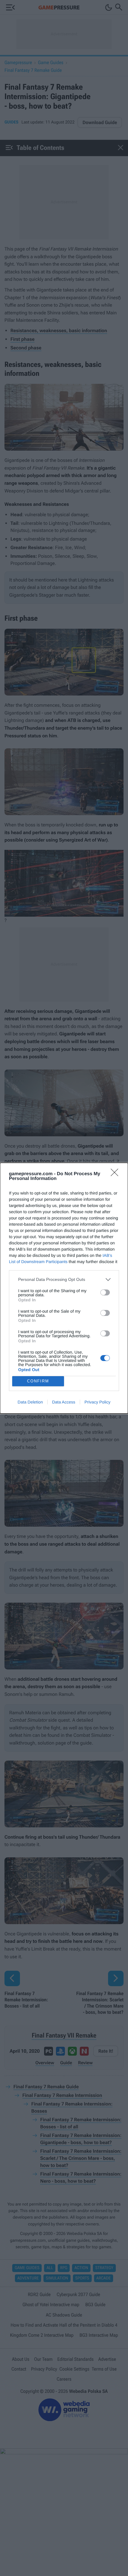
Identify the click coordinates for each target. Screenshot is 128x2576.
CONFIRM (38, 1381)
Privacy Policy (97, 1402)
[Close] (116, 1174)
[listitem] (64, 1280)
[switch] (105, 1292)
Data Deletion (30, 1402)
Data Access (64, 1402)
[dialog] (64, 1288)
